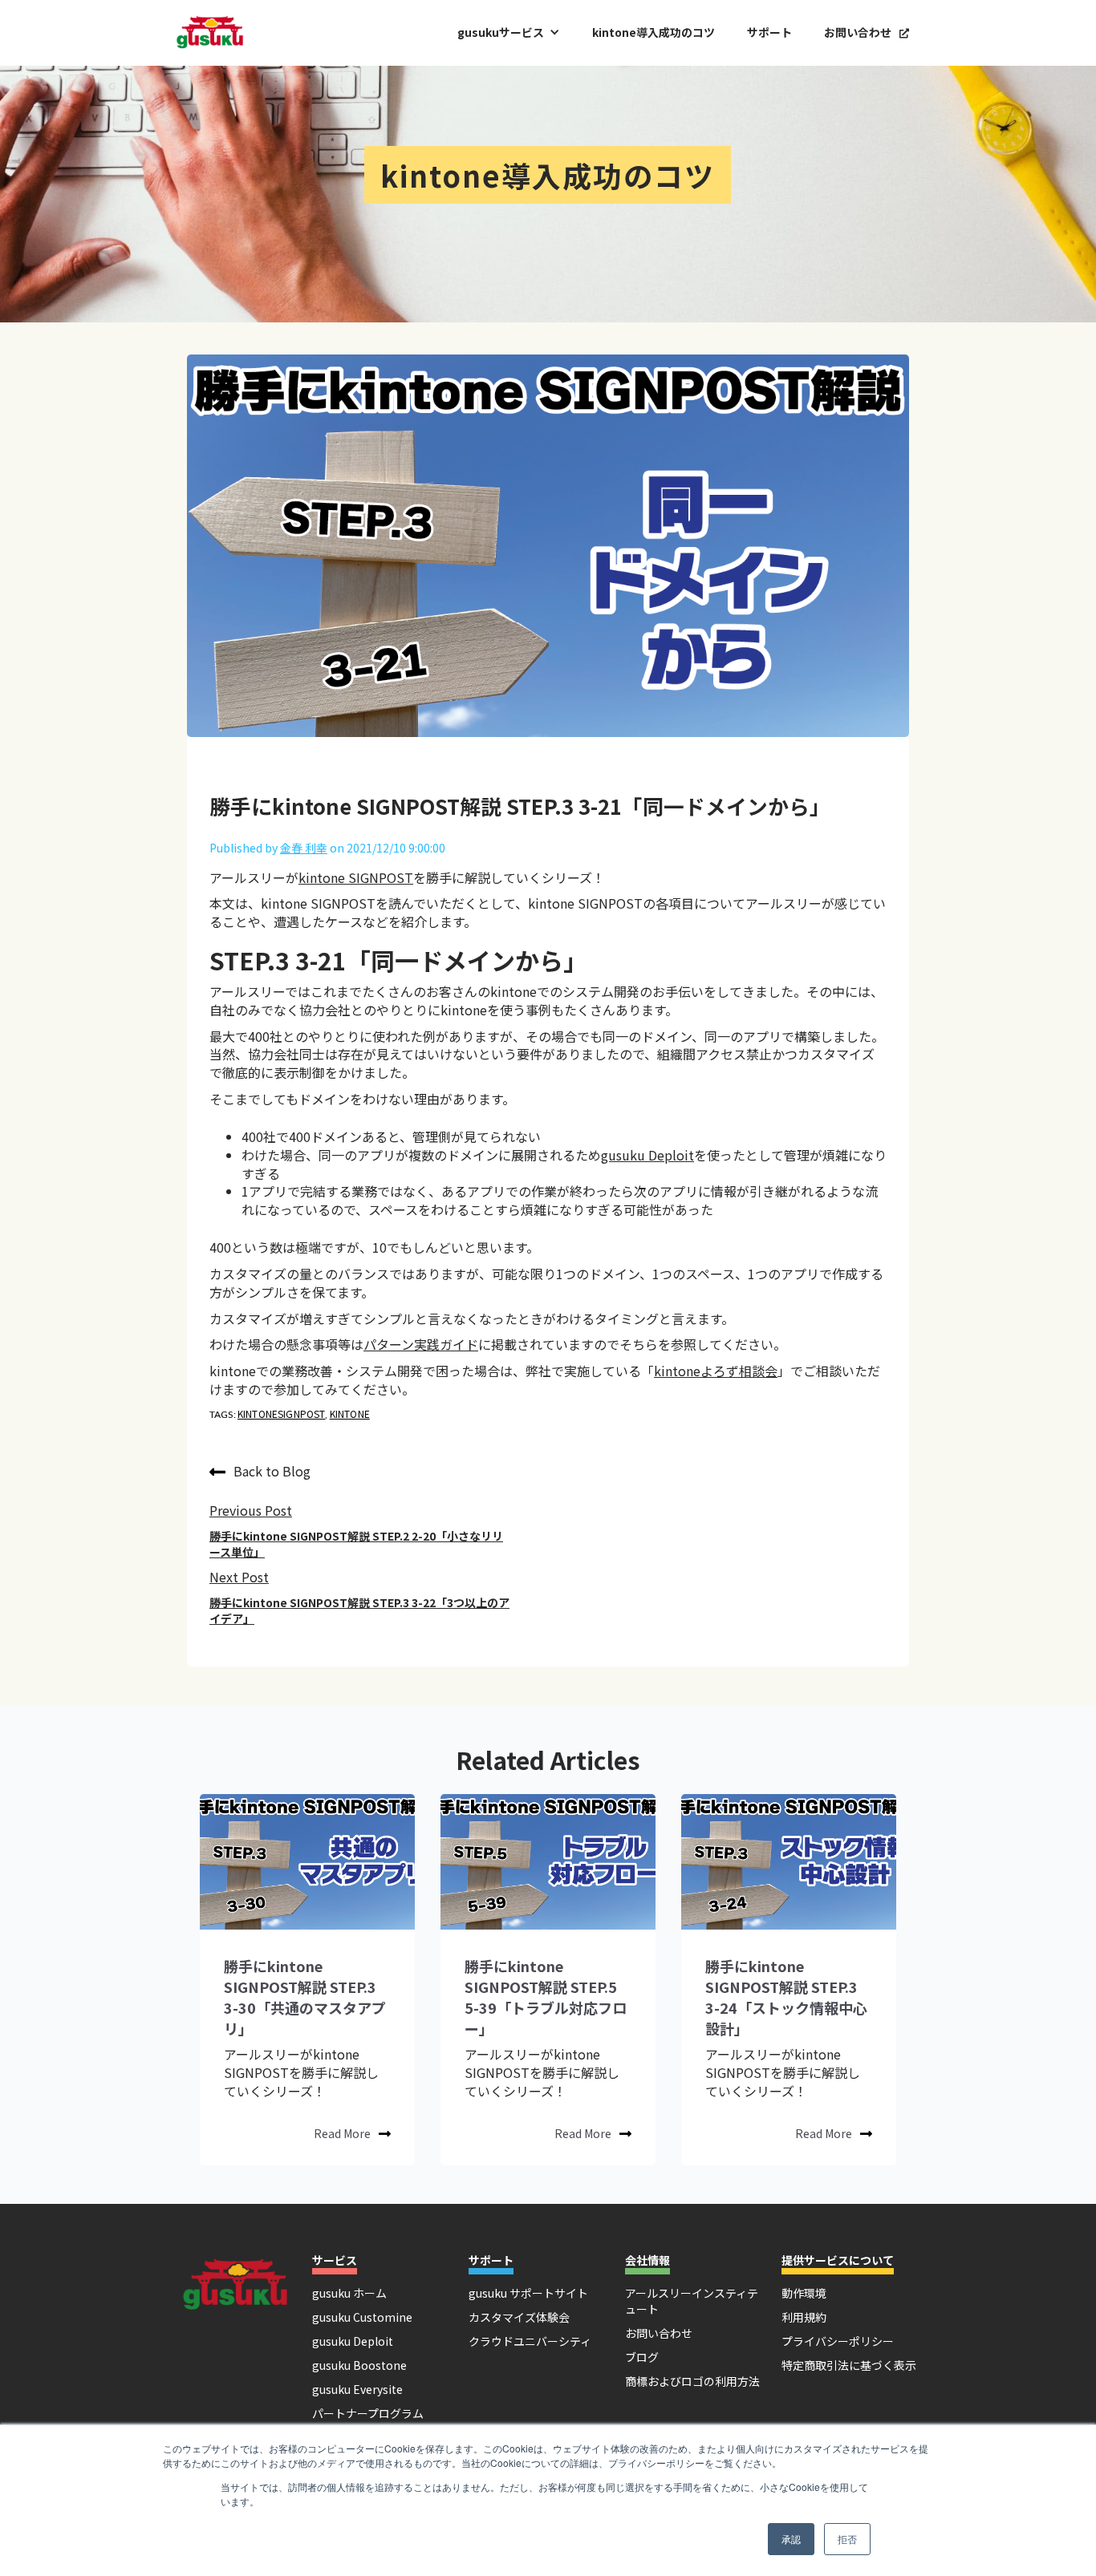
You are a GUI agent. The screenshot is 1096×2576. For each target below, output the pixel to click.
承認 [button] (791, 2539)
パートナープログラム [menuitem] (368, 2413)
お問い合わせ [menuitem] (659, 2333)
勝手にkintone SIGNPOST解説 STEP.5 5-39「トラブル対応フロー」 (546, 1997)
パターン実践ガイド (421, 1344)
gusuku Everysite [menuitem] (357, 2389)
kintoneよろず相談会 (716, 1371)
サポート (769, 32)
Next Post (239, 1577)
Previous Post (251, 1510)
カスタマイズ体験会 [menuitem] (519, 2317)
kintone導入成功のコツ (654, 32)
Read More (342, 2133)
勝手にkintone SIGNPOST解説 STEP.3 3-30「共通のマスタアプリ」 (305, 1997)
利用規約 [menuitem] (804, 2317)
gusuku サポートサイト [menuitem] (528, 2293)
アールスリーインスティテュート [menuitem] (692, 2301)
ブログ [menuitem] (642, 2357)
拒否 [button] (847, 2539)
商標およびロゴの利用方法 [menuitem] (692, 2381)
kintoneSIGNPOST (281, 1414)
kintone (350, 1414)
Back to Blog (272, 1471)
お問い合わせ (867, 32)
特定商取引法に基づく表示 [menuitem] (849, 2365)
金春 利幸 (304, 848)
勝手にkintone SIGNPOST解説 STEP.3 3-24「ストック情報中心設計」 (786, 1997)
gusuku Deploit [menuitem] (353, 2341)
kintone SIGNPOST (356, 877)
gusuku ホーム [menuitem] (349, 2293)
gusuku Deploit (647, 1155)
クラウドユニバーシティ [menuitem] (530, 2341)
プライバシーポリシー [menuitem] (838, 2341)
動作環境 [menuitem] (804, 2293)
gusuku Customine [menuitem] (362, 2317)
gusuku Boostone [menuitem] (359, 2365)
